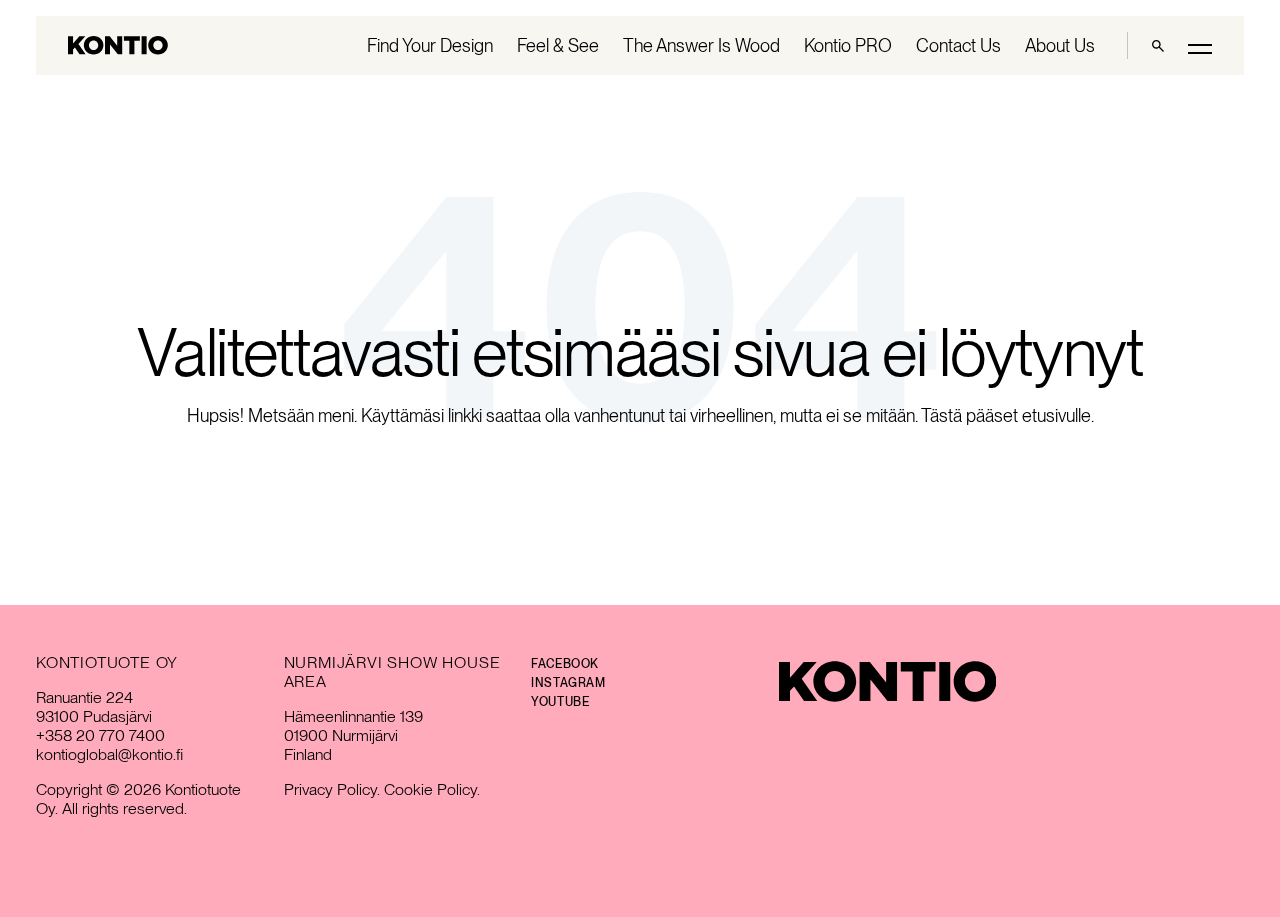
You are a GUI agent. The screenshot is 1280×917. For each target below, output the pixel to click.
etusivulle (1056, 415)
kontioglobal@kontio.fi (109, 754)
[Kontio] (887, 681)
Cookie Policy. (432, 789)
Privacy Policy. (332, 789)
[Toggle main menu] (1200, 47)
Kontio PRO (848, 45)
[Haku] (1158, 45)
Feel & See (558, 45)
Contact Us (958, 45)
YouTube (560, 702)
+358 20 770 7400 (100, 735)
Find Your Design (430, 45)
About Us (1060, 45)
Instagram (568, 683)
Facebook (565, 664)
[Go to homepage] (118, 45)
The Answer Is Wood (701, 45)
